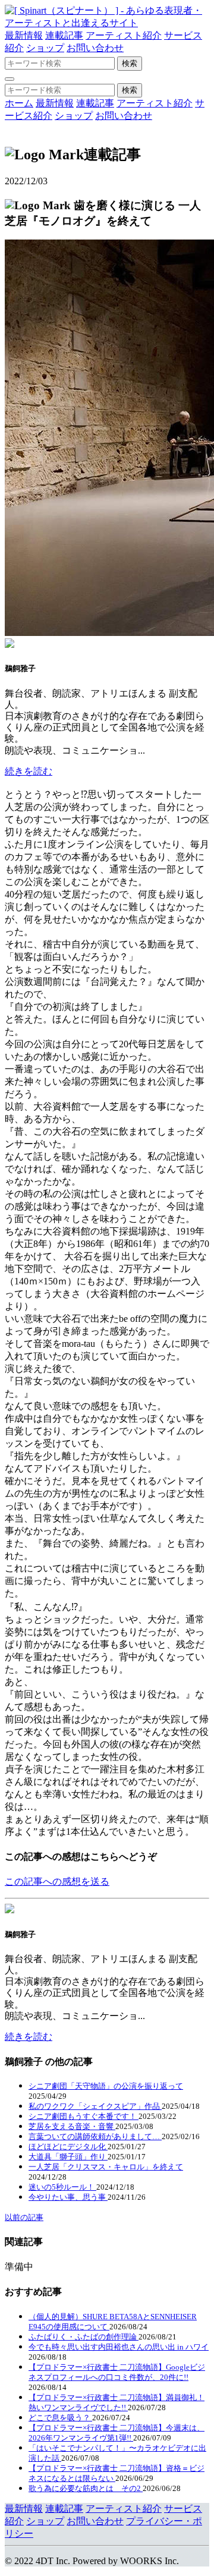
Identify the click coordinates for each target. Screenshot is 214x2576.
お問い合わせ (95, 48)
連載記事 (64, 35)
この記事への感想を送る (57, 1881)
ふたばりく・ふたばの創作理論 (84, 2337)
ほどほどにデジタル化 (68, 2147)
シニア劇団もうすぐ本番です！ (84, 2116)
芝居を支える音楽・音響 (72, 2126)
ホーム (19, 103)
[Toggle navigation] (10, 79)
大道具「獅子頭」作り (68, 2157)
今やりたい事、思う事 (68, 2197)
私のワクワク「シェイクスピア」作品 (95, 2106)
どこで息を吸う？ (60, 2418)
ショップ (45, 48)
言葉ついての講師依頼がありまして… (95, 2136)
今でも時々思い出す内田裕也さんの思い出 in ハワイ (119, 2347)
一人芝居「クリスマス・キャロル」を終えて (106, 2167)
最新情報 (24, 35)
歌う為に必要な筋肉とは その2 (86, 2488)
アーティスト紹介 (124, 35)
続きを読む (29, 771)
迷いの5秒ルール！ (62, 2187)
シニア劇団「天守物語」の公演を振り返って (106, 2086)
